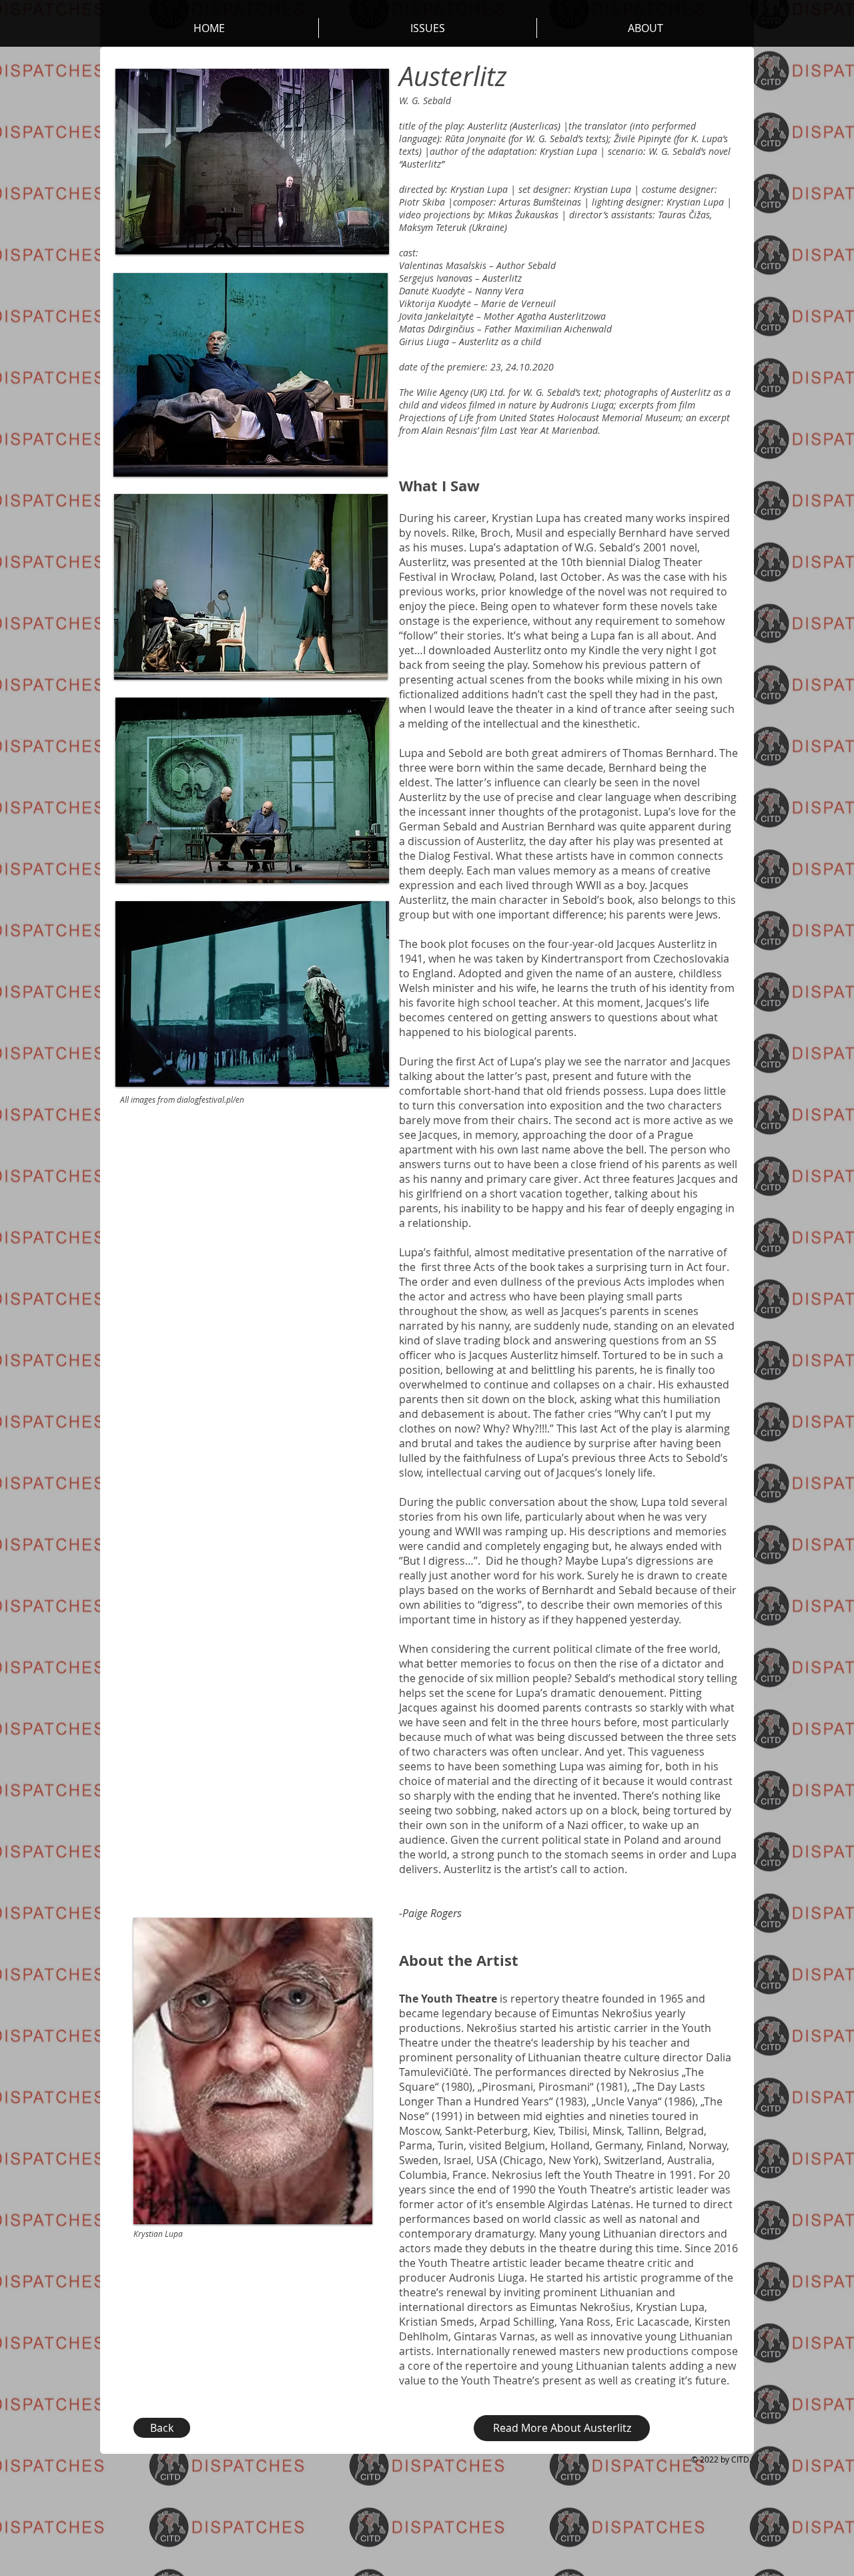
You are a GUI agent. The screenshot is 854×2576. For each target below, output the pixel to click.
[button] (646, 28)
